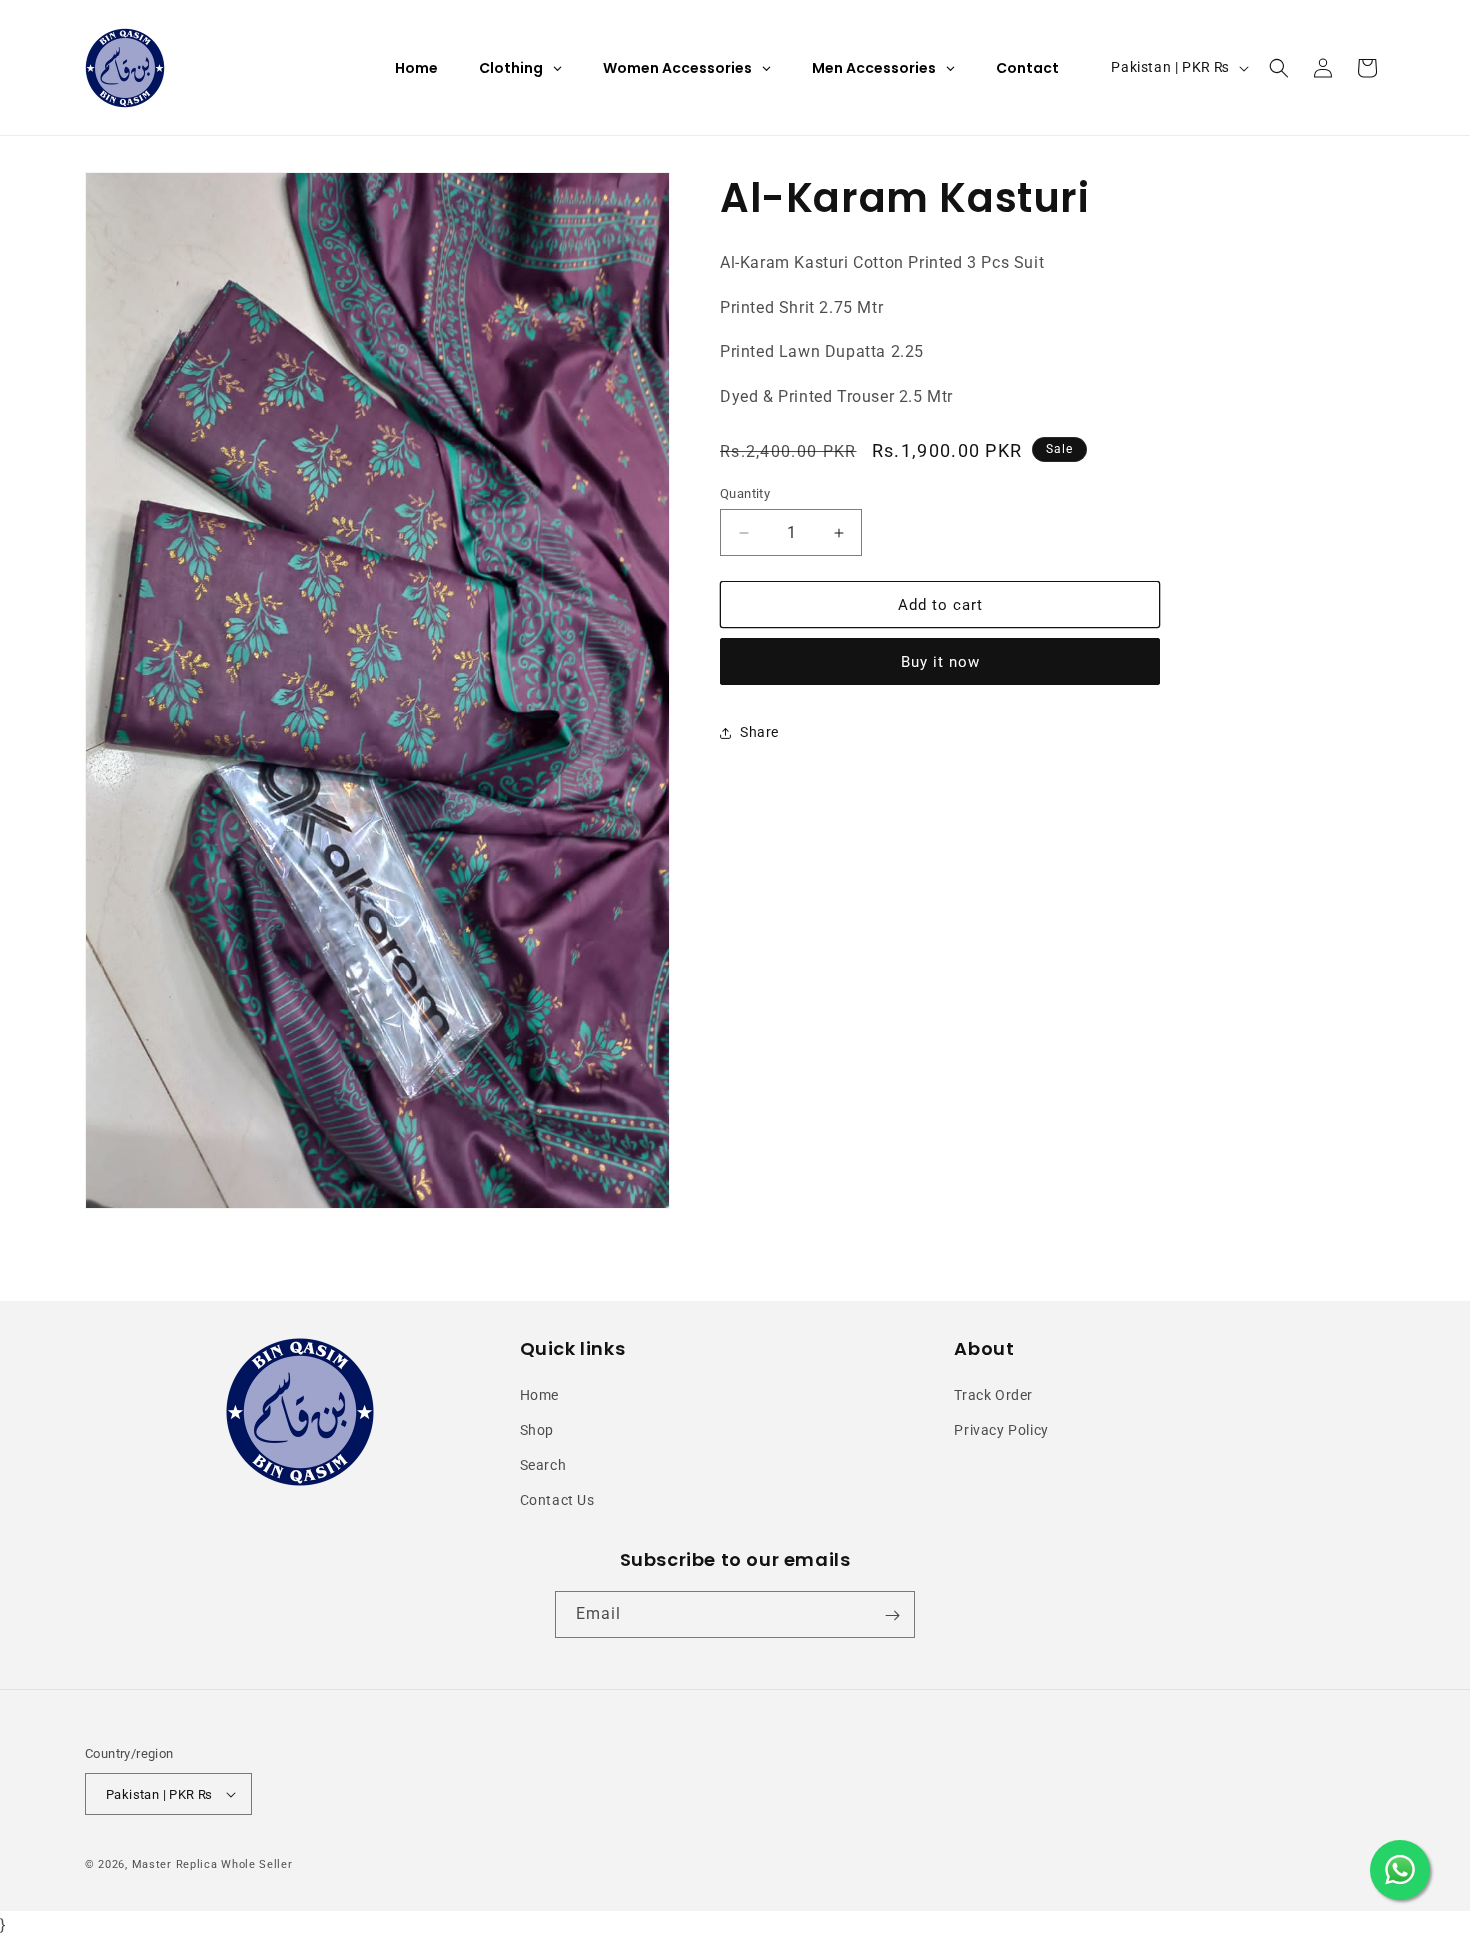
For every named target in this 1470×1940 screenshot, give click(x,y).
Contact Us (557, 1500)
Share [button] (759, 732)
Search (543, 1465)
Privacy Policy (1001, 1430)
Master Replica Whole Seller (212, 1864)
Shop (537, 1430)
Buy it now (940, 663)
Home (539, 1395)
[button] (1279, 68)
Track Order (993, 1395)
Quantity (745, 493)
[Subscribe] (892, 1615)
